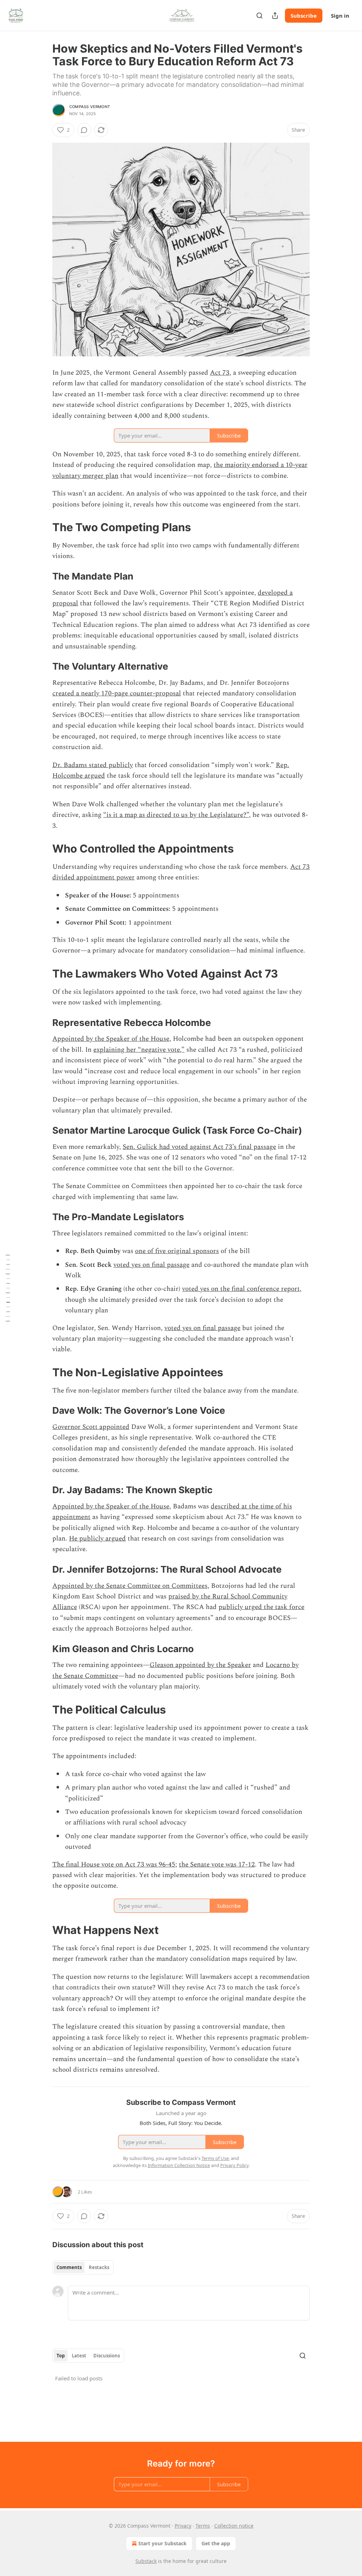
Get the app (216, 2543)
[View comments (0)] (84, 130)
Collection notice (234, 2526)
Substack (146, 2561)
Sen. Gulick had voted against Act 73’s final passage (199, 1147)
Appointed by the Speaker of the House (111, 1039)
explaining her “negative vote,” (139, 1050)
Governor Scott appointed (91, 1427)
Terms (203, 2526)
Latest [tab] (79, 2356)
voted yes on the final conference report (241, 1289)
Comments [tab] (69, 2267)
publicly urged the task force (261, 1607)
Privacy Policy (234, 2165)
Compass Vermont (90, 107)
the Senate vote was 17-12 (217, 1865)
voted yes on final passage (151, 1265)
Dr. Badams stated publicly (93, 765)
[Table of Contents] (8, 1288)
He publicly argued (97, 1539)
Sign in (340, 16)
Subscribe (304, 16)
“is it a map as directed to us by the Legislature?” (176, 815)
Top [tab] (61, 2356)
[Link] (42, 527)
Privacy (183, 2526)
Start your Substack (162, 2543)
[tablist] (83, 2267)
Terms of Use (215, 2158)
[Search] (259, 16)
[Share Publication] (275, 16)
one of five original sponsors (177, 1251)
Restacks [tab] (99, 2267)
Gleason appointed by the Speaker (200, 1665)
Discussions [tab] (107, 2356)
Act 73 (220, 373)
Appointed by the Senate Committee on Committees (130, 1586)
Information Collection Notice (179, 2165)
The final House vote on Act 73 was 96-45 (114, 1865)
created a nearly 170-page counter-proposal (117, 693)
